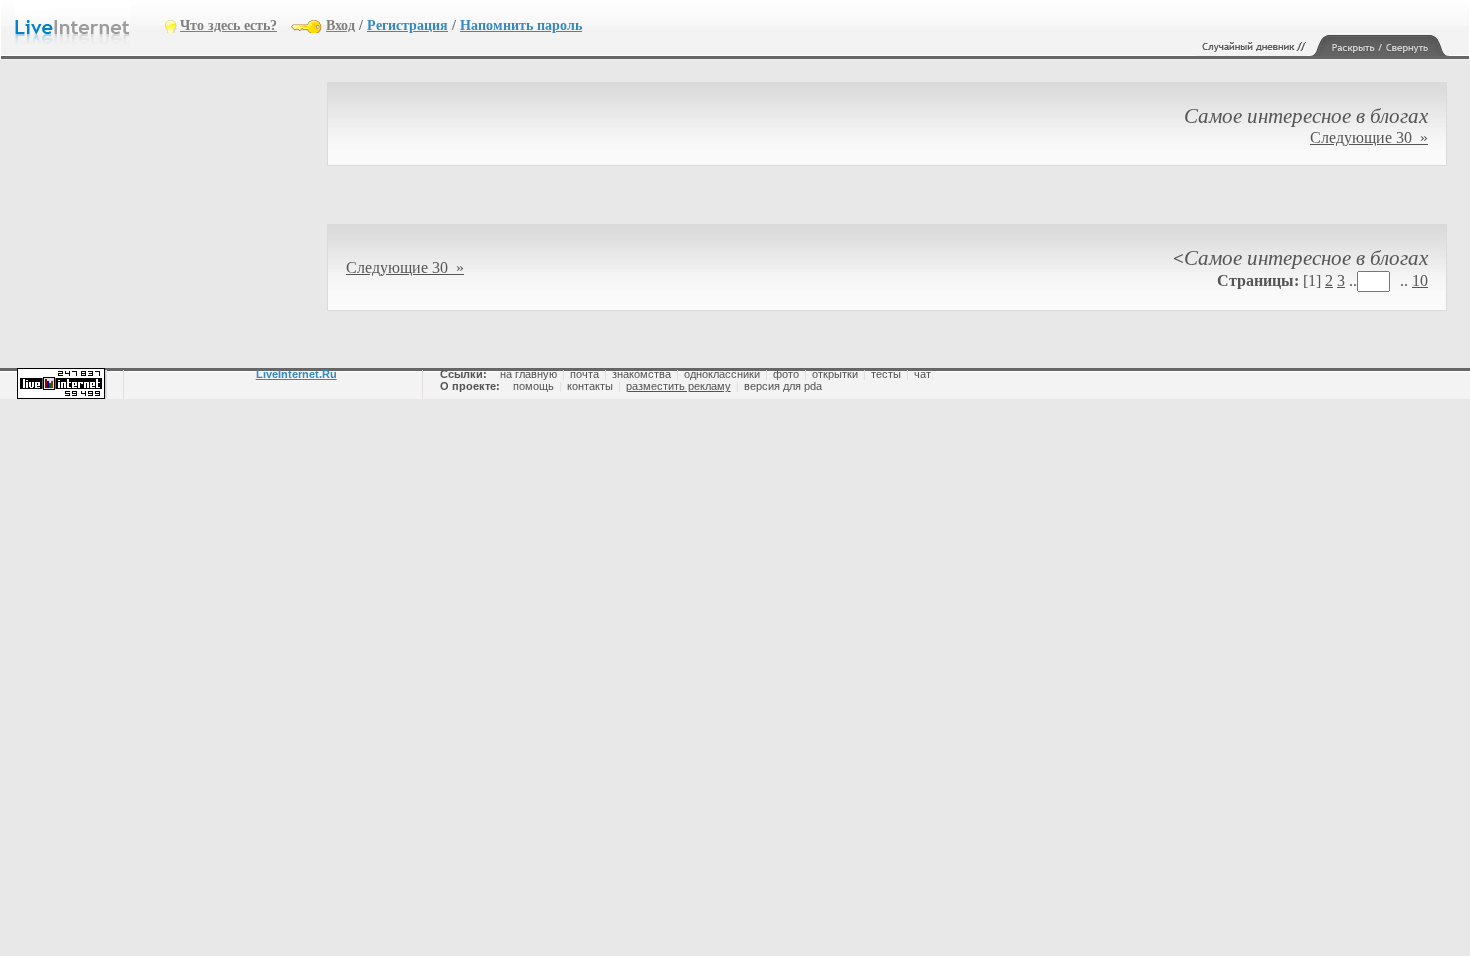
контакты (590, 386)
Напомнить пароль (521, 25)
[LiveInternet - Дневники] (90, 24)
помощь (533, 386)
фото (786, 374)
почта (584, 374)
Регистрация (407, 25)
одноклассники (722, 374)
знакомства (641, 374)
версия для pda (783, 386)
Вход (340, 25)
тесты (886, 374)
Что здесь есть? (228, 25)
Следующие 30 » (1369, 137)
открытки (835, 374)
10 (1420, 280)
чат (922, 374)
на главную (528, 374)
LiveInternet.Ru (296, 374)
